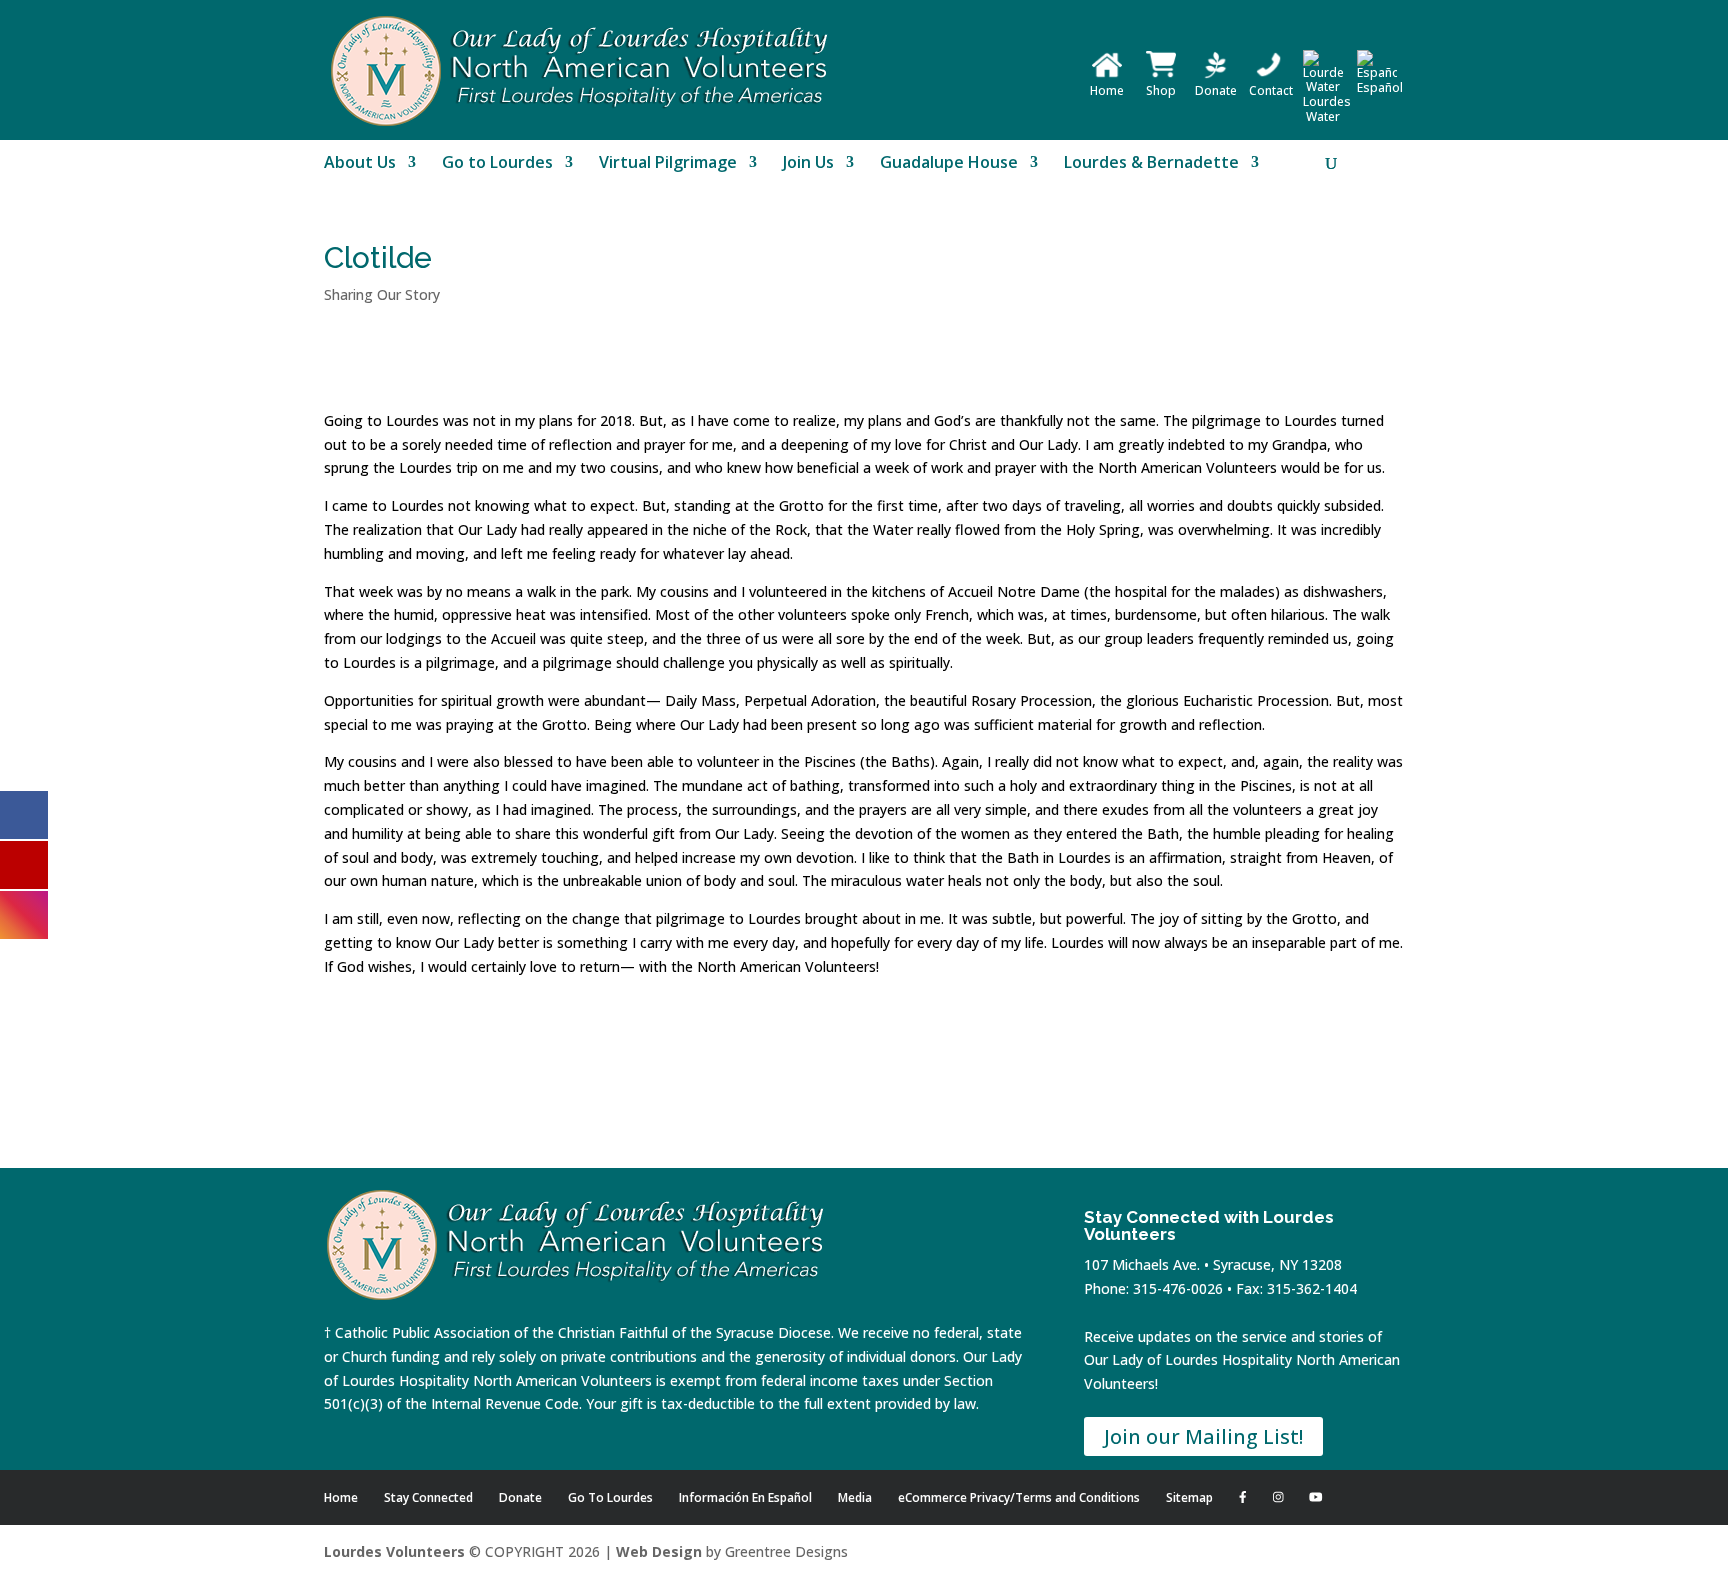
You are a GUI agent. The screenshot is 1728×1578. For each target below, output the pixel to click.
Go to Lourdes (497, 164)
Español (1380, 87)
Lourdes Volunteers (394, 1551)
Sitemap (1189, 1497)
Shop (1161, 90)
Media (855, 1497)
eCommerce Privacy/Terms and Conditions (1019, 1497)
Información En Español (745, 1497)
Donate (1216, 90)
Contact (1271, 90)
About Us (360, 164)
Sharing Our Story (382, 294)
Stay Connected (428, 1497)
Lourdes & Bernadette (1151, 164)
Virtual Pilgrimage (668, 164)
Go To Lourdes (610, 1497)
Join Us (808, 164)
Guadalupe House (949, 164)
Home (1107, 90)
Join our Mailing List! (1203, 1436)
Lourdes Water (1327, 109)
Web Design (659, 1551)
